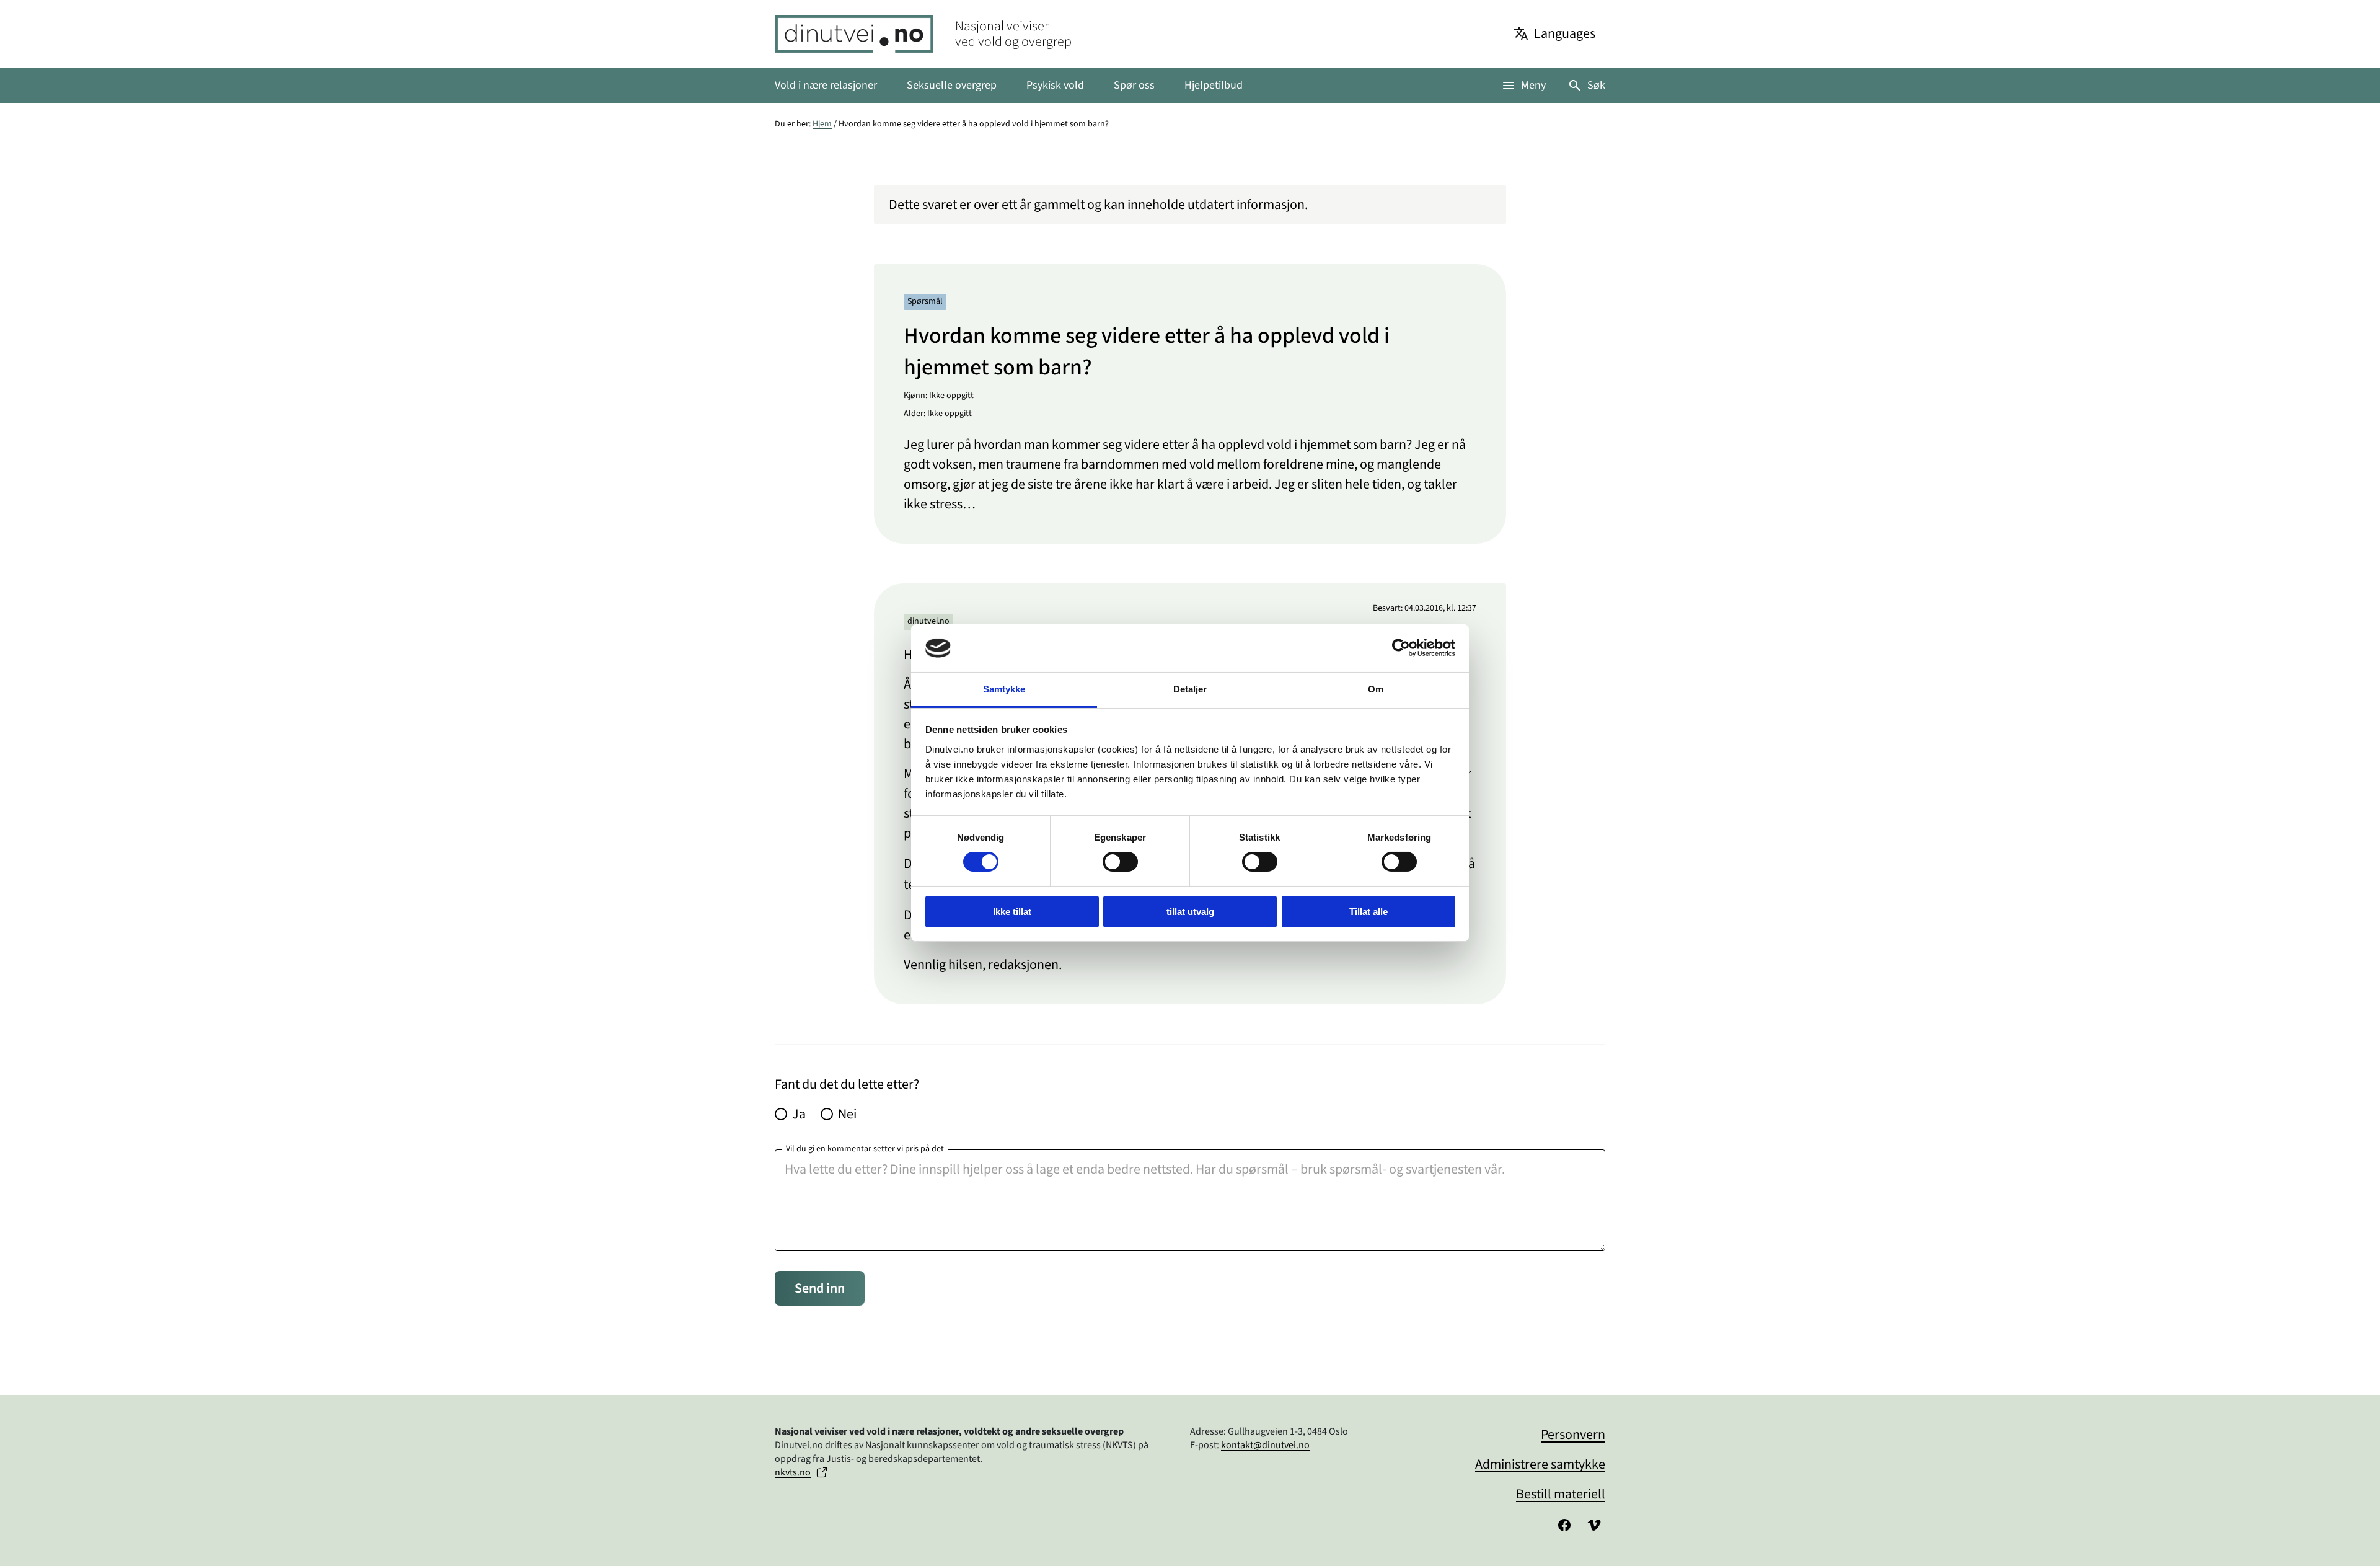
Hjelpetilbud (1214, 85)
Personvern (1573, 1435)
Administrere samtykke (1540, 1464)
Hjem (822, 124)
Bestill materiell (1561, 1494)
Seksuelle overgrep (952, 85)
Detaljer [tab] (1190, 689)
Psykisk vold (1055, 85)
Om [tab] (1376, 689)
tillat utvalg (1190, 912)
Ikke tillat (1012, 912)
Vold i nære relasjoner (826, 85)
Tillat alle (1368, 912)
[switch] (1120, 862)
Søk (1596, 85)
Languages (1565, 33)
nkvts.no (793, 1472)
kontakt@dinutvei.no (1265, 1445)
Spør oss (1134, 85)
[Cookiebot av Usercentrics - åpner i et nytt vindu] (1401, 648)
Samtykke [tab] (1004, 689)
